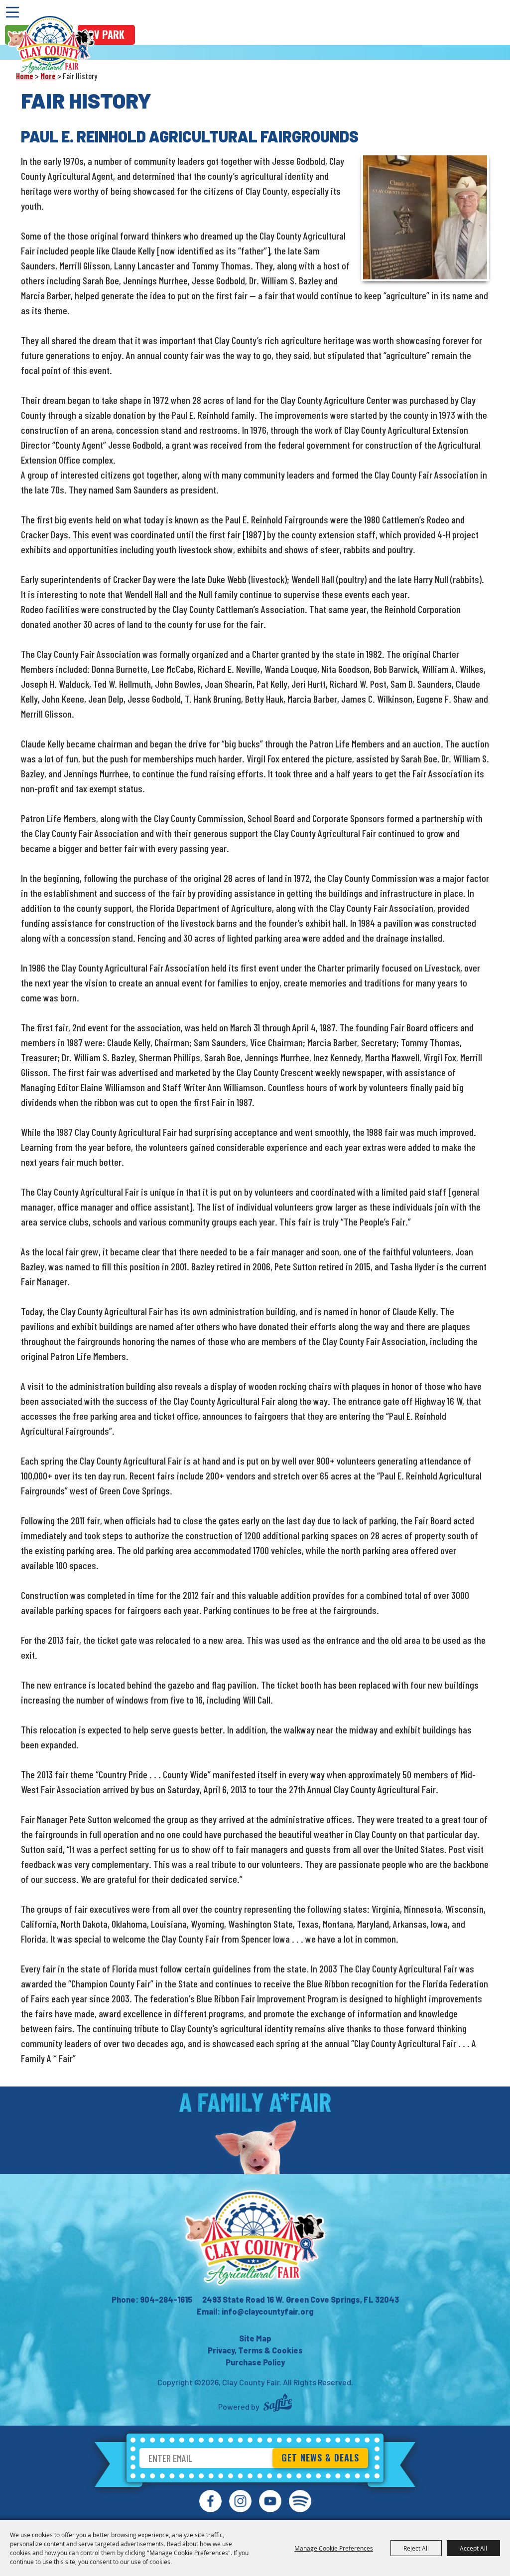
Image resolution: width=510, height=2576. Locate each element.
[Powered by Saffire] (278, 2404)
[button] (425, 217)
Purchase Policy (255, 2362)
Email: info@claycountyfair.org (255, 2311)
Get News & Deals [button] (320, 2457)
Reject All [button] (416, 2548)
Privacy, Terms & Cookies (255, 2350)
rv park (106, 34)
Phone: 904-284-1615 (152, 2299)
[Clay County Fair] (51, 45)
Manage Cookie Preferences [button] (334, 2548)
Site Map (255, 2338)
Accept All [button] (473, 2548)
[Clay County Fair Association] (255, 2238)
